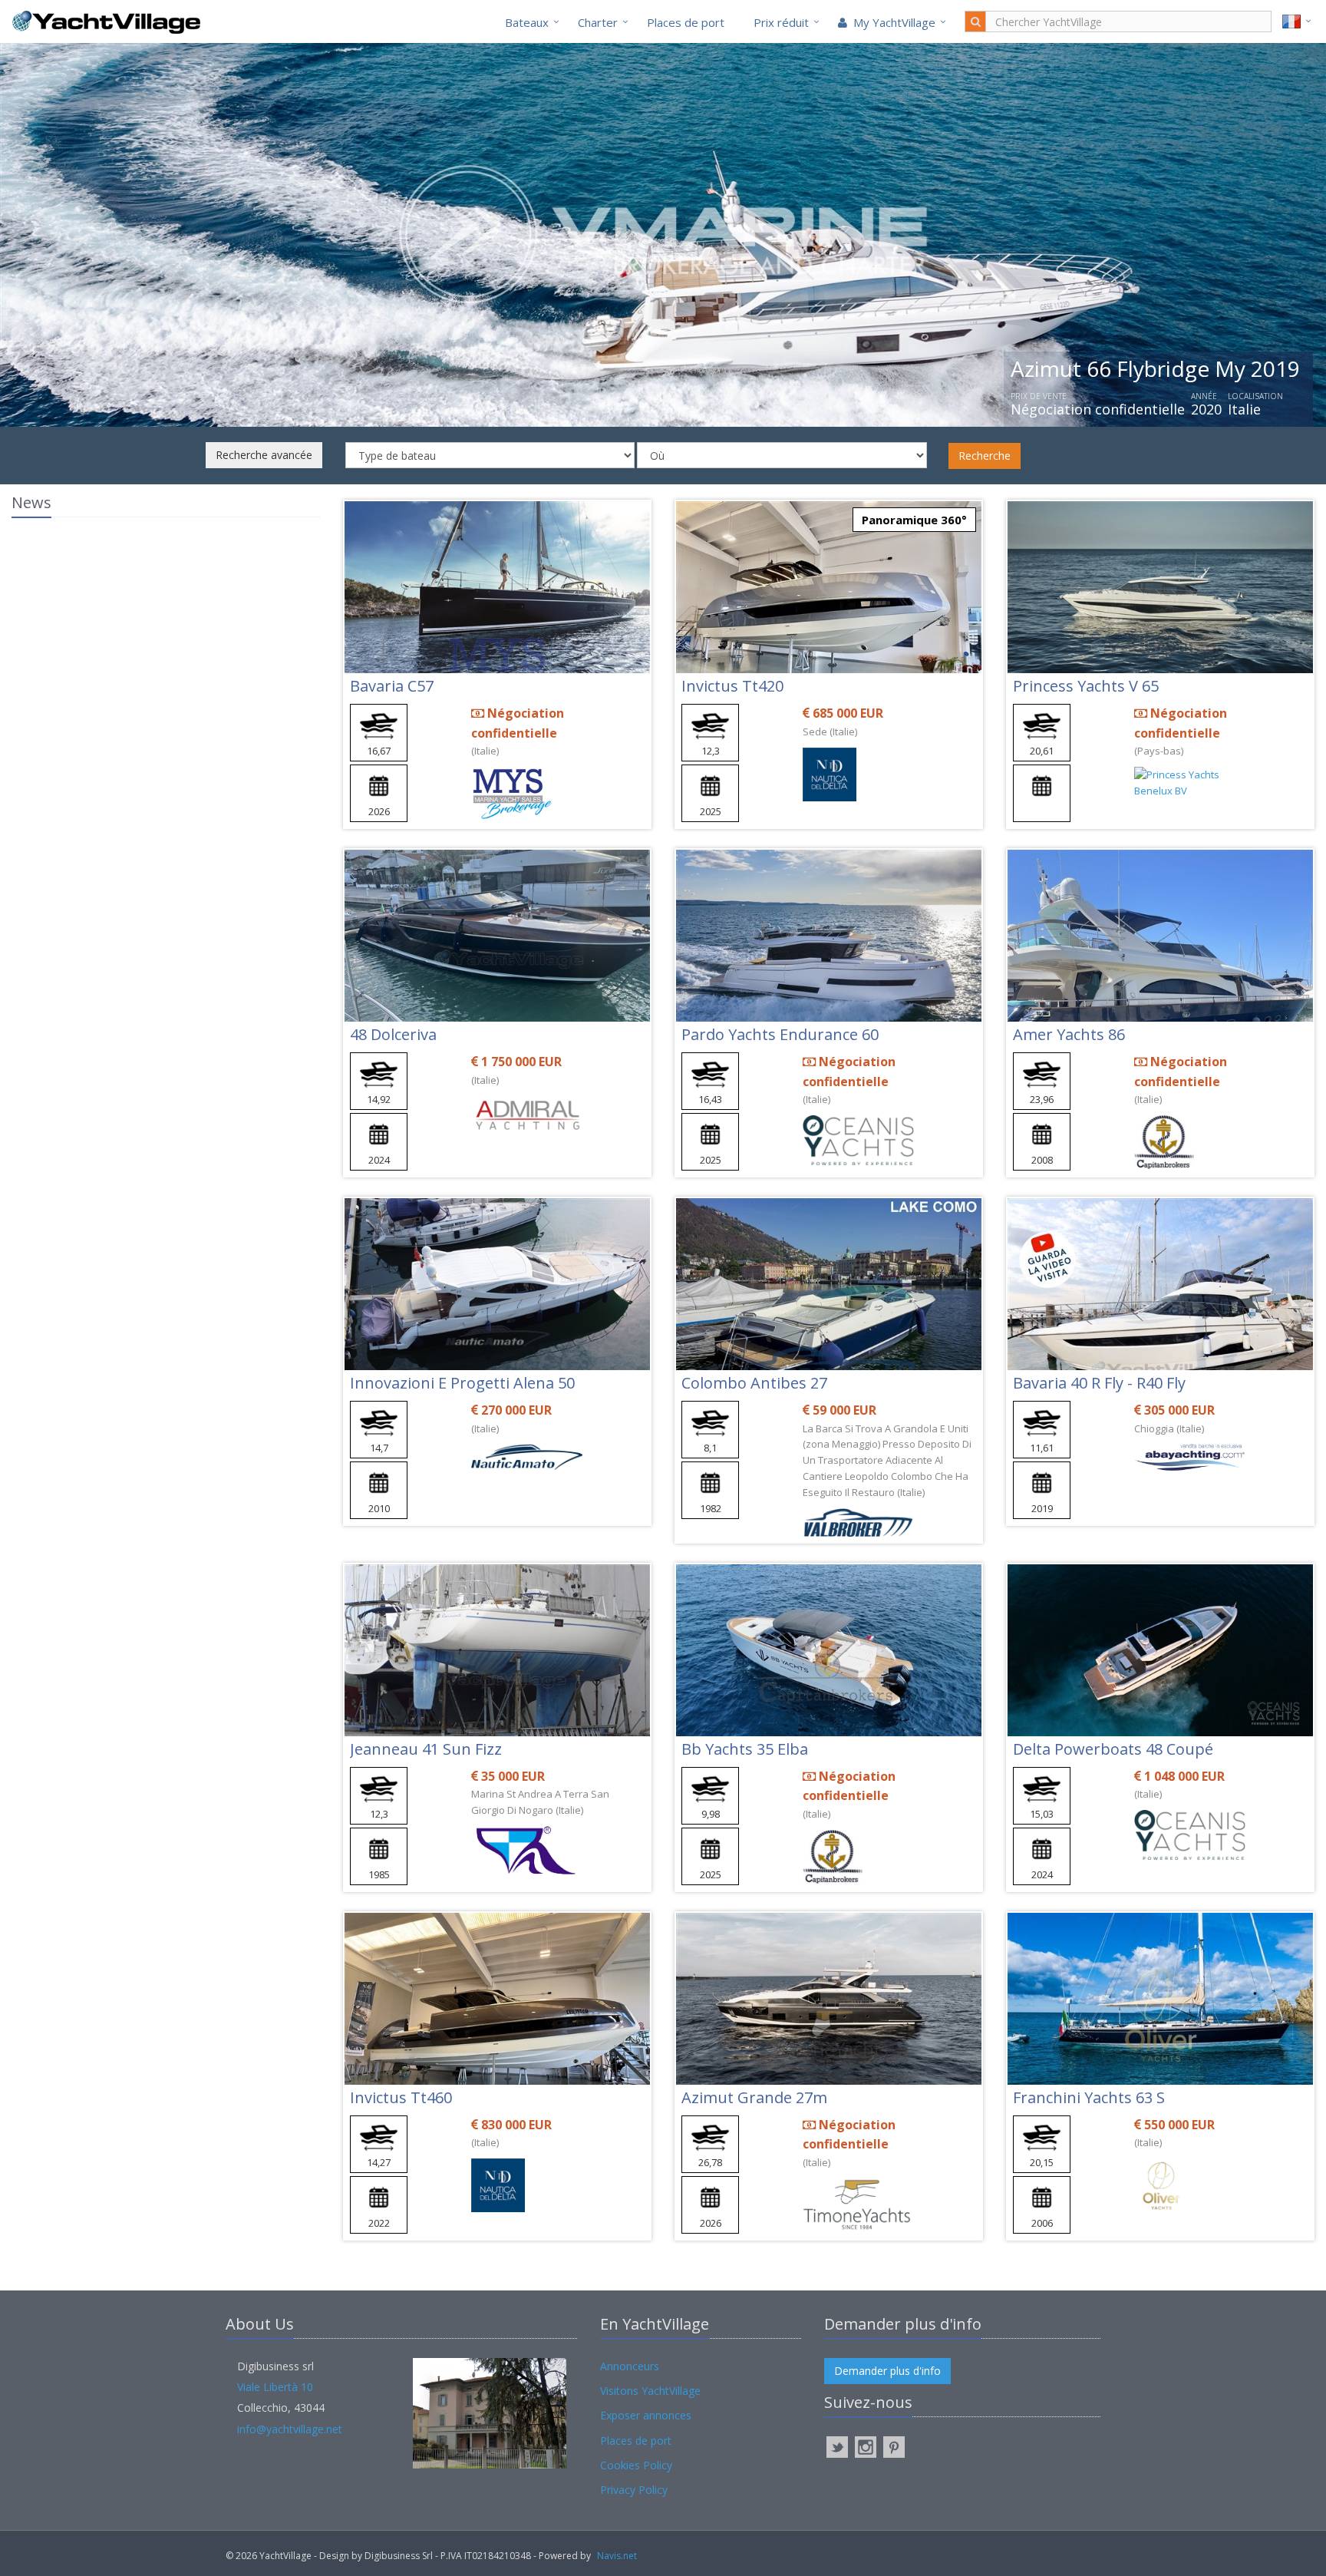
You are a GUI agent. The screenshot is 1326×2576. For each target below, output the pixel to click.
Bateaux (527, 22)
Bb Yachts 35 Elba (745, 1749)
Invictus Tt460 (401, 2097)
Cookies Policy (636, 2465)
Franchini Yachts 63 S (1089, 2097)
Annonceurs (630, 2366)
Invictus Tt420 (732, 686)
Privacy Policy (634, 2490)
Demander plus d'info (887, 2371)
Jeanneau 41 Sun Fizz (426, 1749)
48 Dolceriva (393, 1034)
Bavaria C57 (392, 686)
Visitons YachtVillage (650, 2391)
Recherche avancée (264, 455)
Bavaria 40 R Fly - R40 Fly (1099, 1383)
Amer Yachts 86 (1069, 1034)
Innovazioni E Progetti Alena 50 (462, 1383)
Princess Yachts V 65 (1086, 686)
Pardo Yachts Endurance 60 (780, 1034)
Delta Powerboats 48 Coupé (1113, 1749)
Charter (598, 22)
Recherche (985, 456)
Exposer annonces (646, 2415)
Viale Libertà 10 (275, 2387)
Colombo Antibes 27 (754, 1383)
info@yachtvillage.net (290, 2429)
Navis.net (617, 2556)
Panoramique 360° (914, 520)
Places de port (686, 22)
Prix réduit (781, 22)
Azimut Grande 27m (754, 2097)
